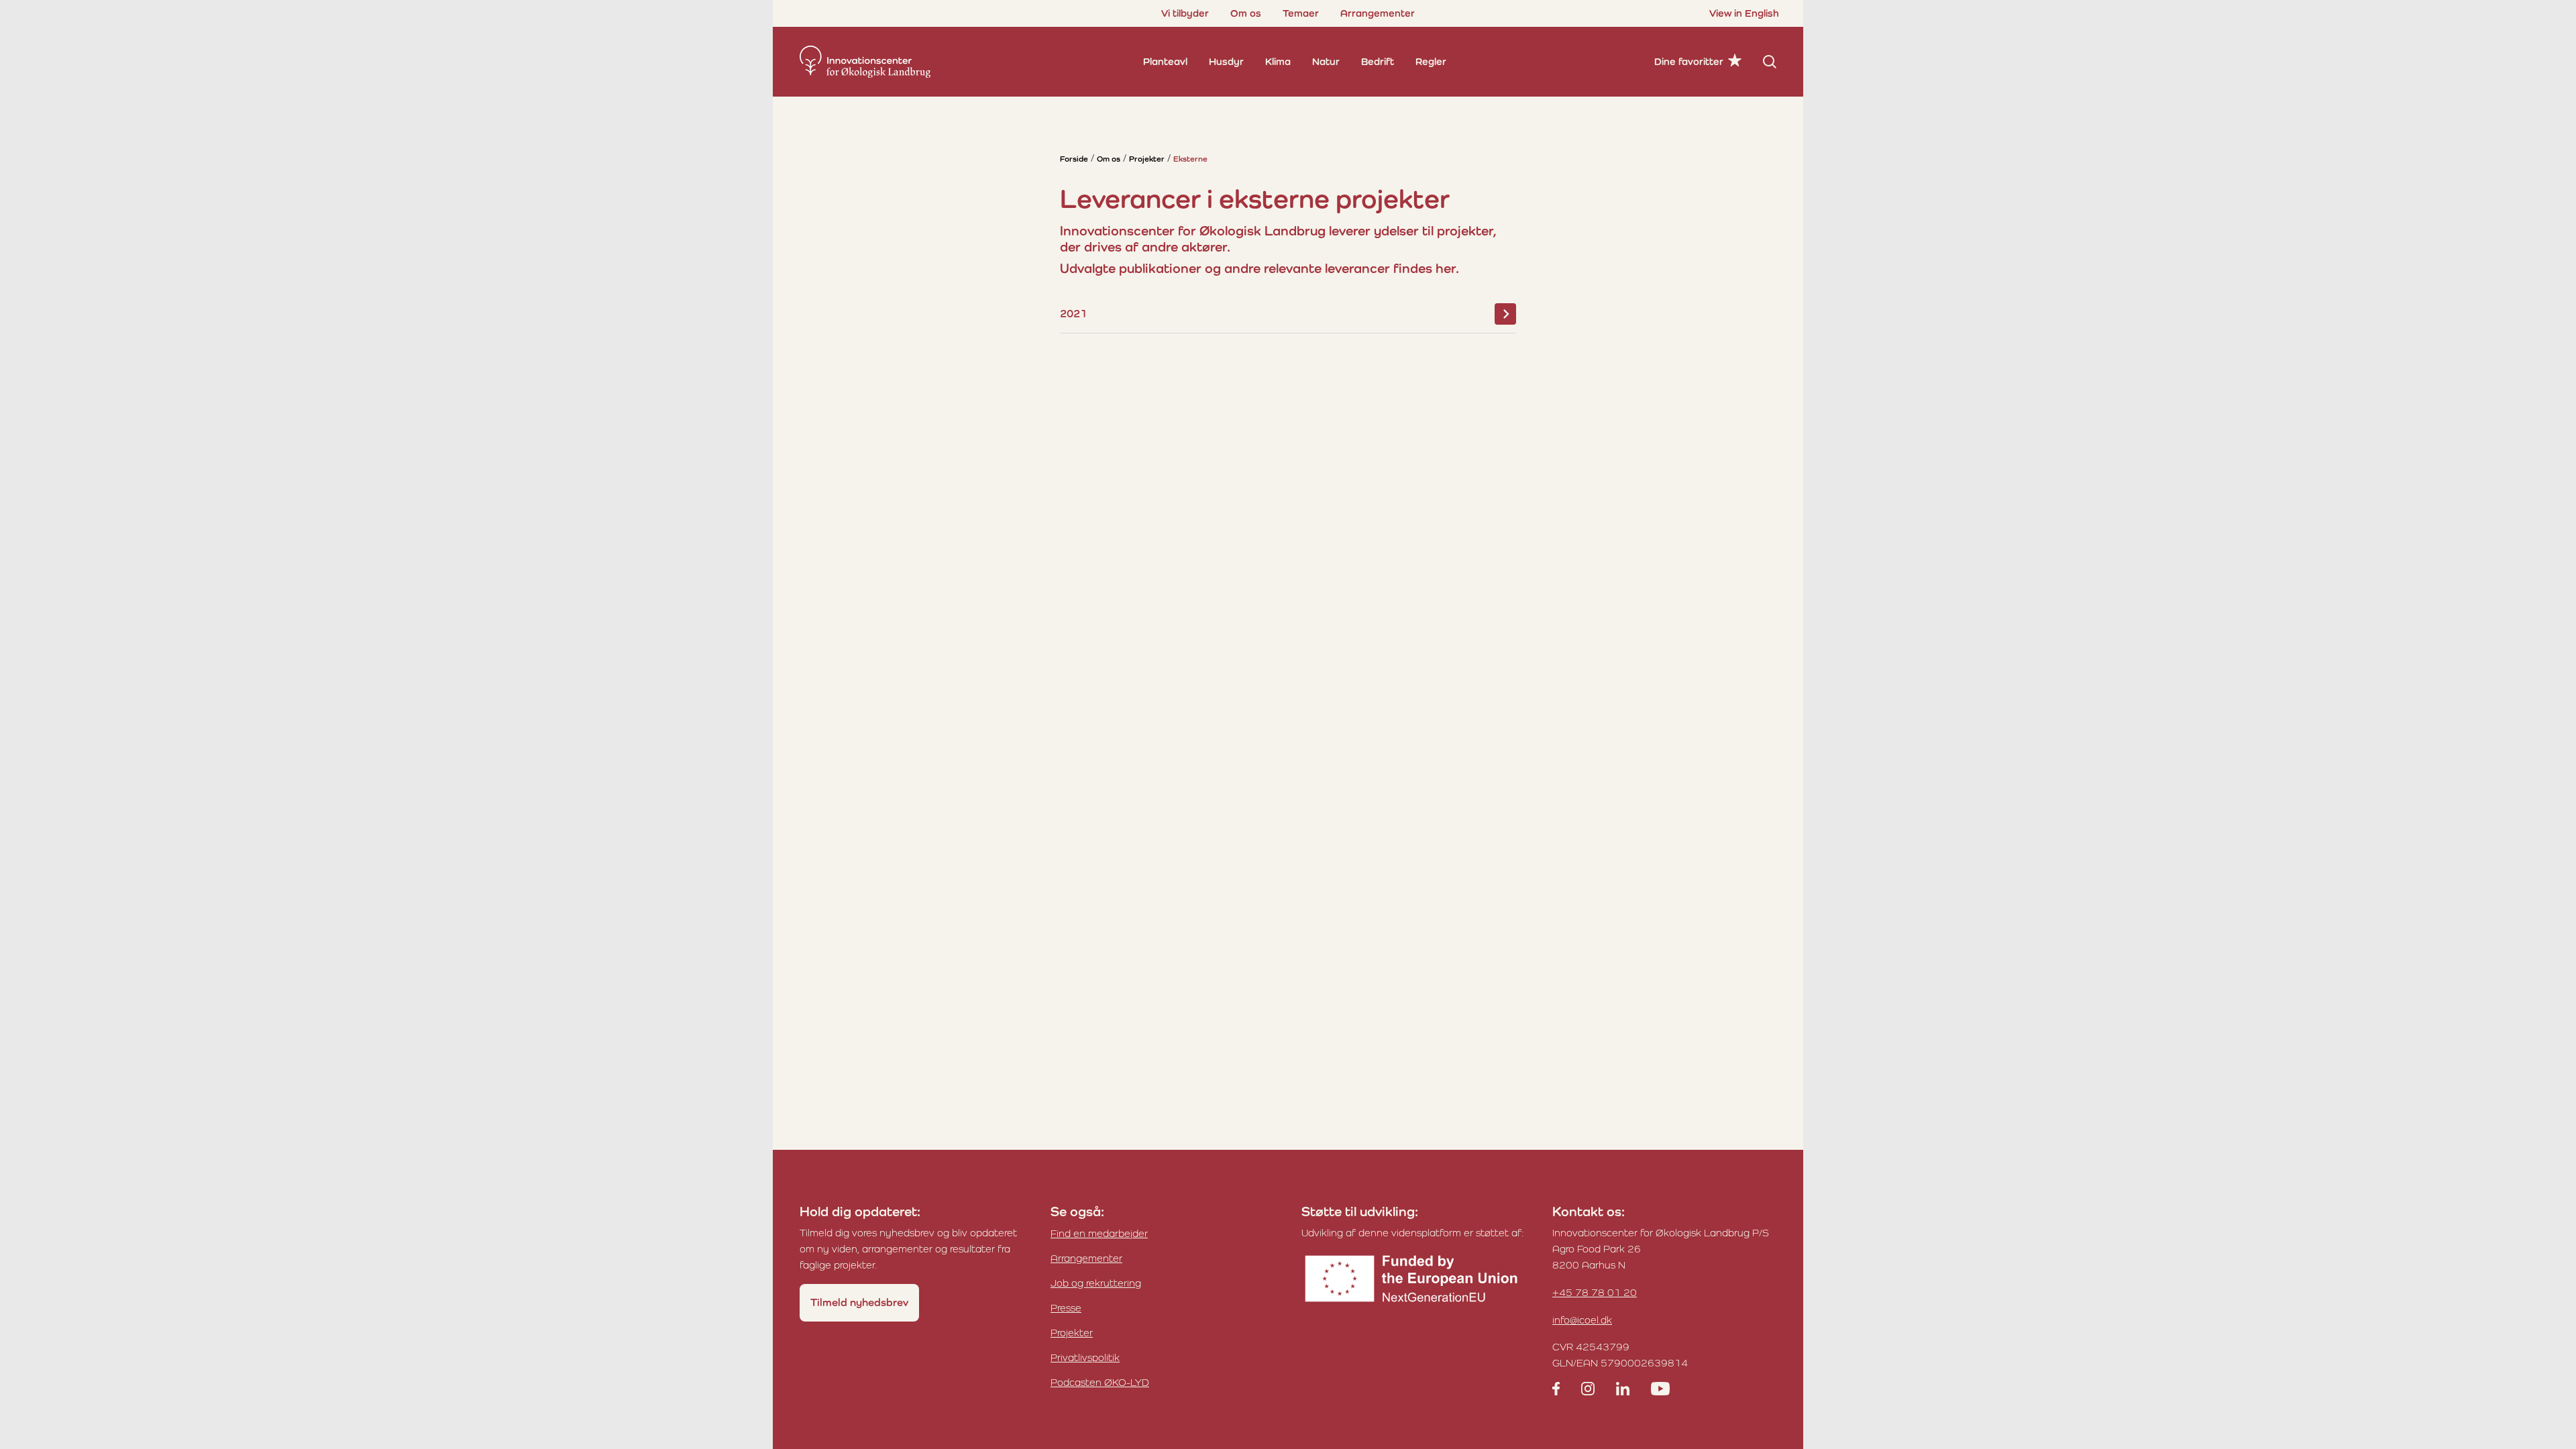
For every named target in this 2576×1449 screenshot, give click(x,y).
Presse (1066, 1308)
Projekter (1147, 159)
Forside (1074, 159)
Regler (1431, 61)
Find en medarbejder (1099, 1233)
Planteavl (1165, 61)
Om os (1246, 13)
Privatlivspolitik (1085, 1357)
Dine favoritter (1689, 61)
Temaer (1301, 13)
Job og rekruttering (1096, 1283)
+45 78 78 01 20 (1595, 1292)
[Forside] (865, 62)
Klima (1278, 61)
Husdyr (1226, 61)
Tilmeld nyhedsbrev (859, 1302)
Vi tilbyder (1185, 13)
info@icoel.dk (1582, 1320)
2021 (1073, 314)
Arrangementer (1378, 13)
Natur (1326, 61)
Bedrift (1378, 61)
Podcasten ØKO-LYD (1100, 1382)
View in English (1744, 13)
